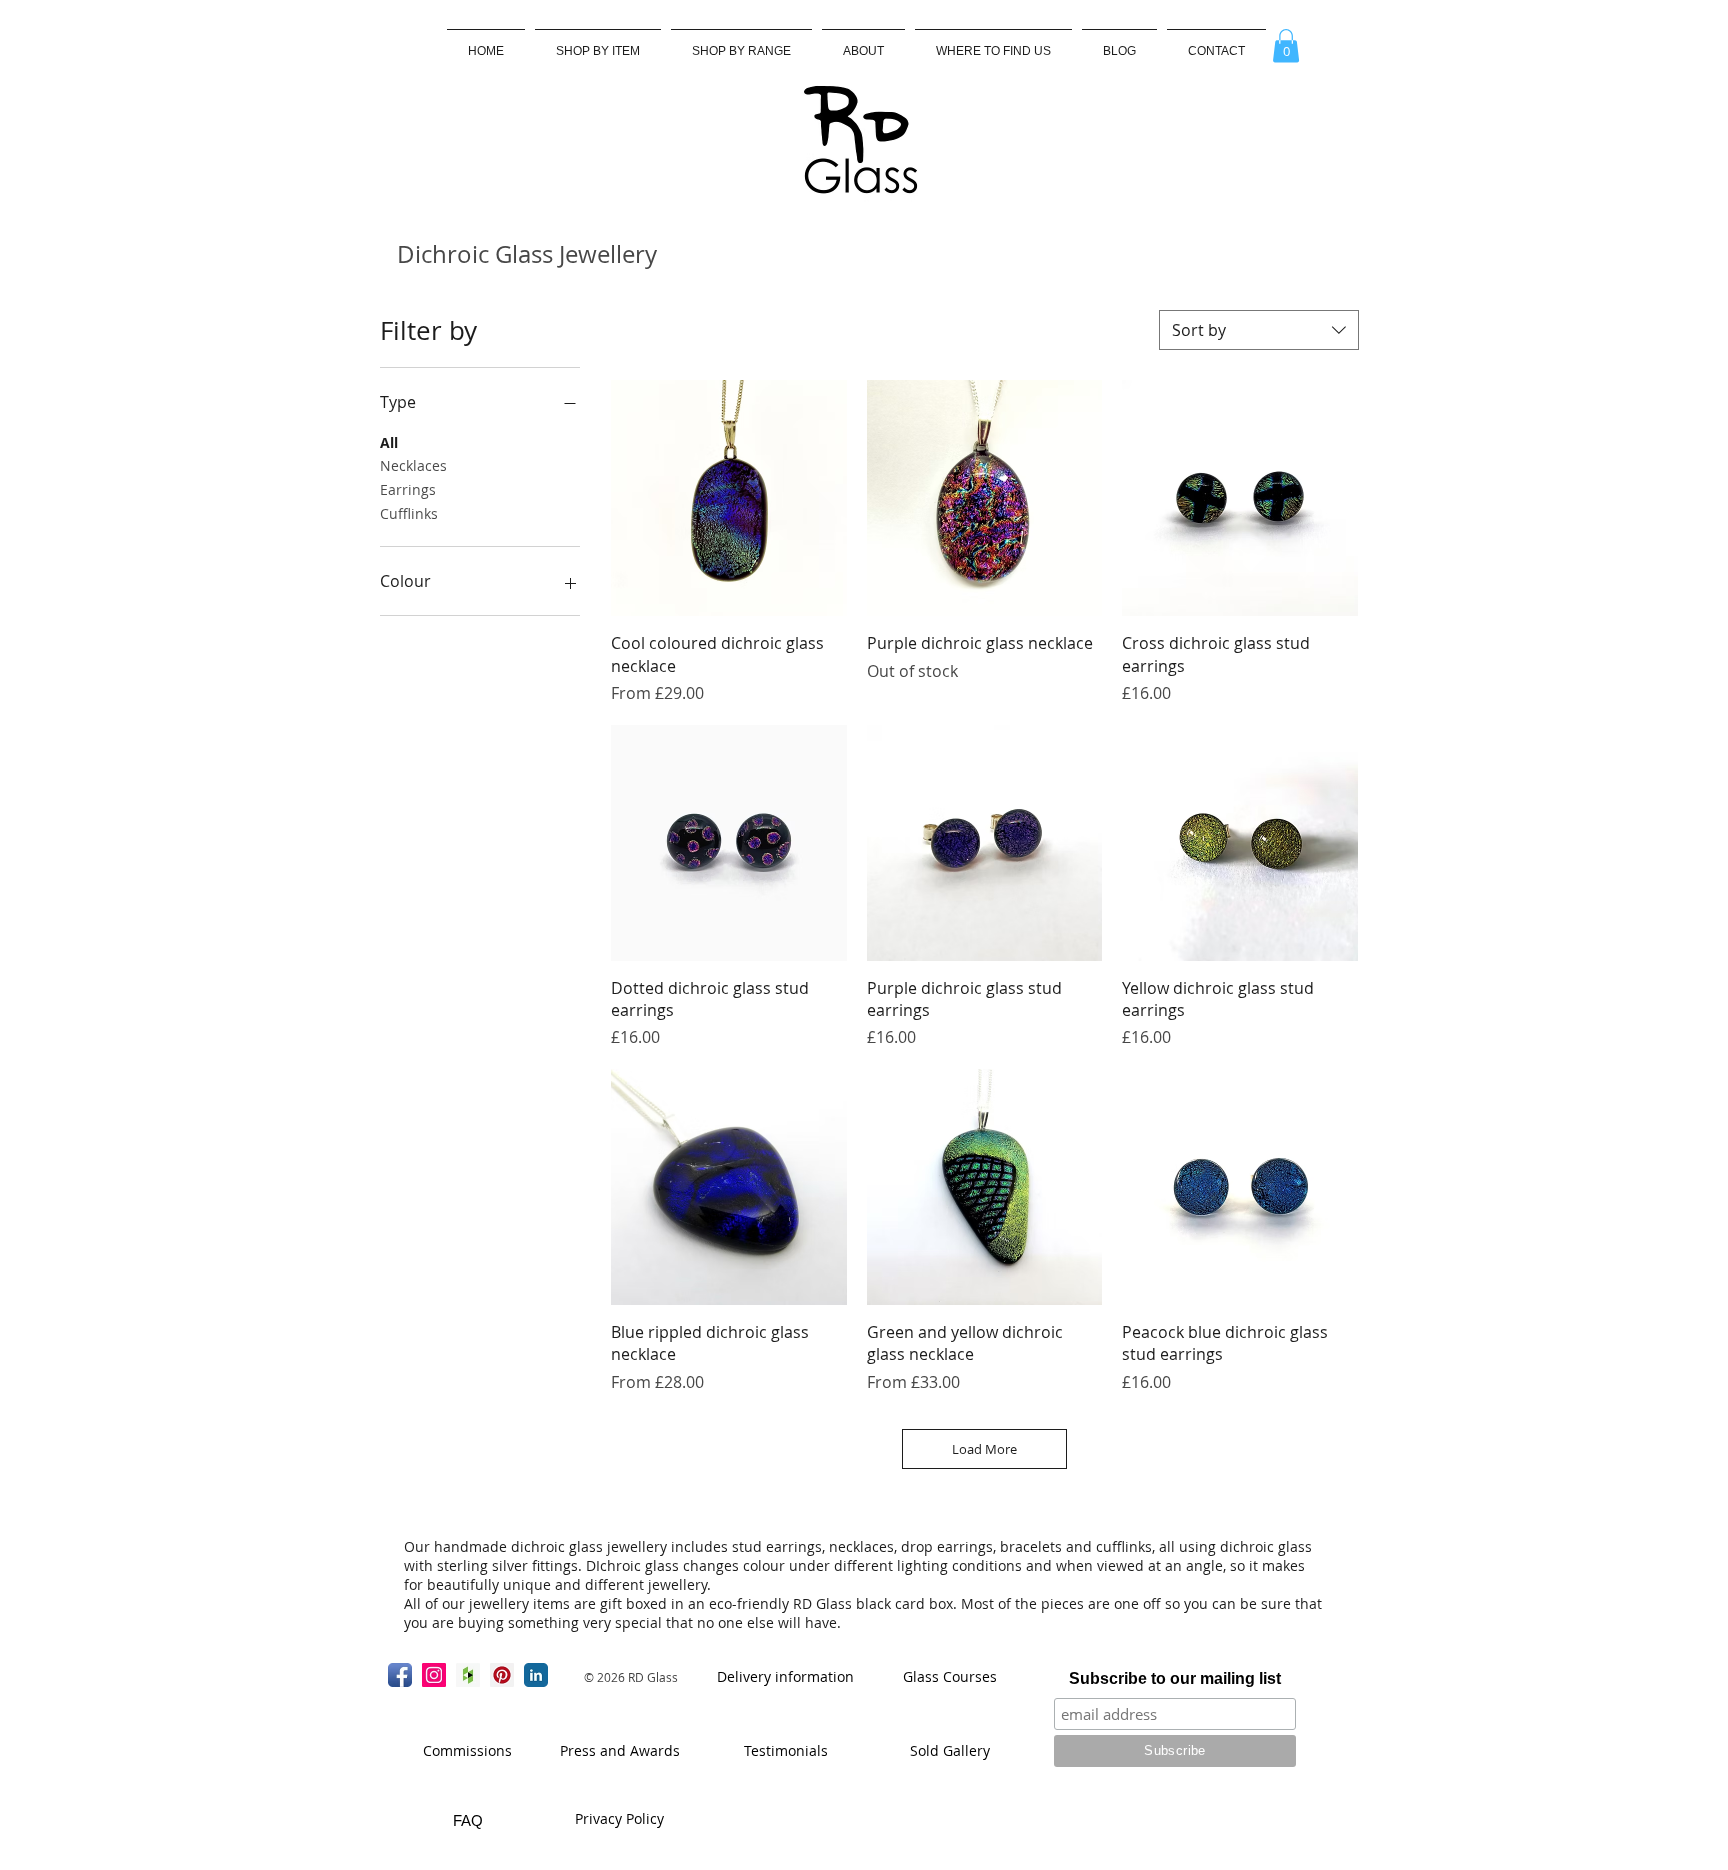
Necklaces (413, 465)
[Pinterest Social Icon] (502, 1675)
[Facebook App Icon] (400, 1675)
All (389, 442)
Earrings (408, 489)
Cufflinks (409, 513)
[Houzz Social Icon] (468, 1675)
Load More (984, 1449)
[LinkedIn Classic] (536, 1675)
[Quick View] (729, 498)
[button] (741, 42)
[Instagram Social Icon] (434, 1675)
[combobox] (1259, 330)
